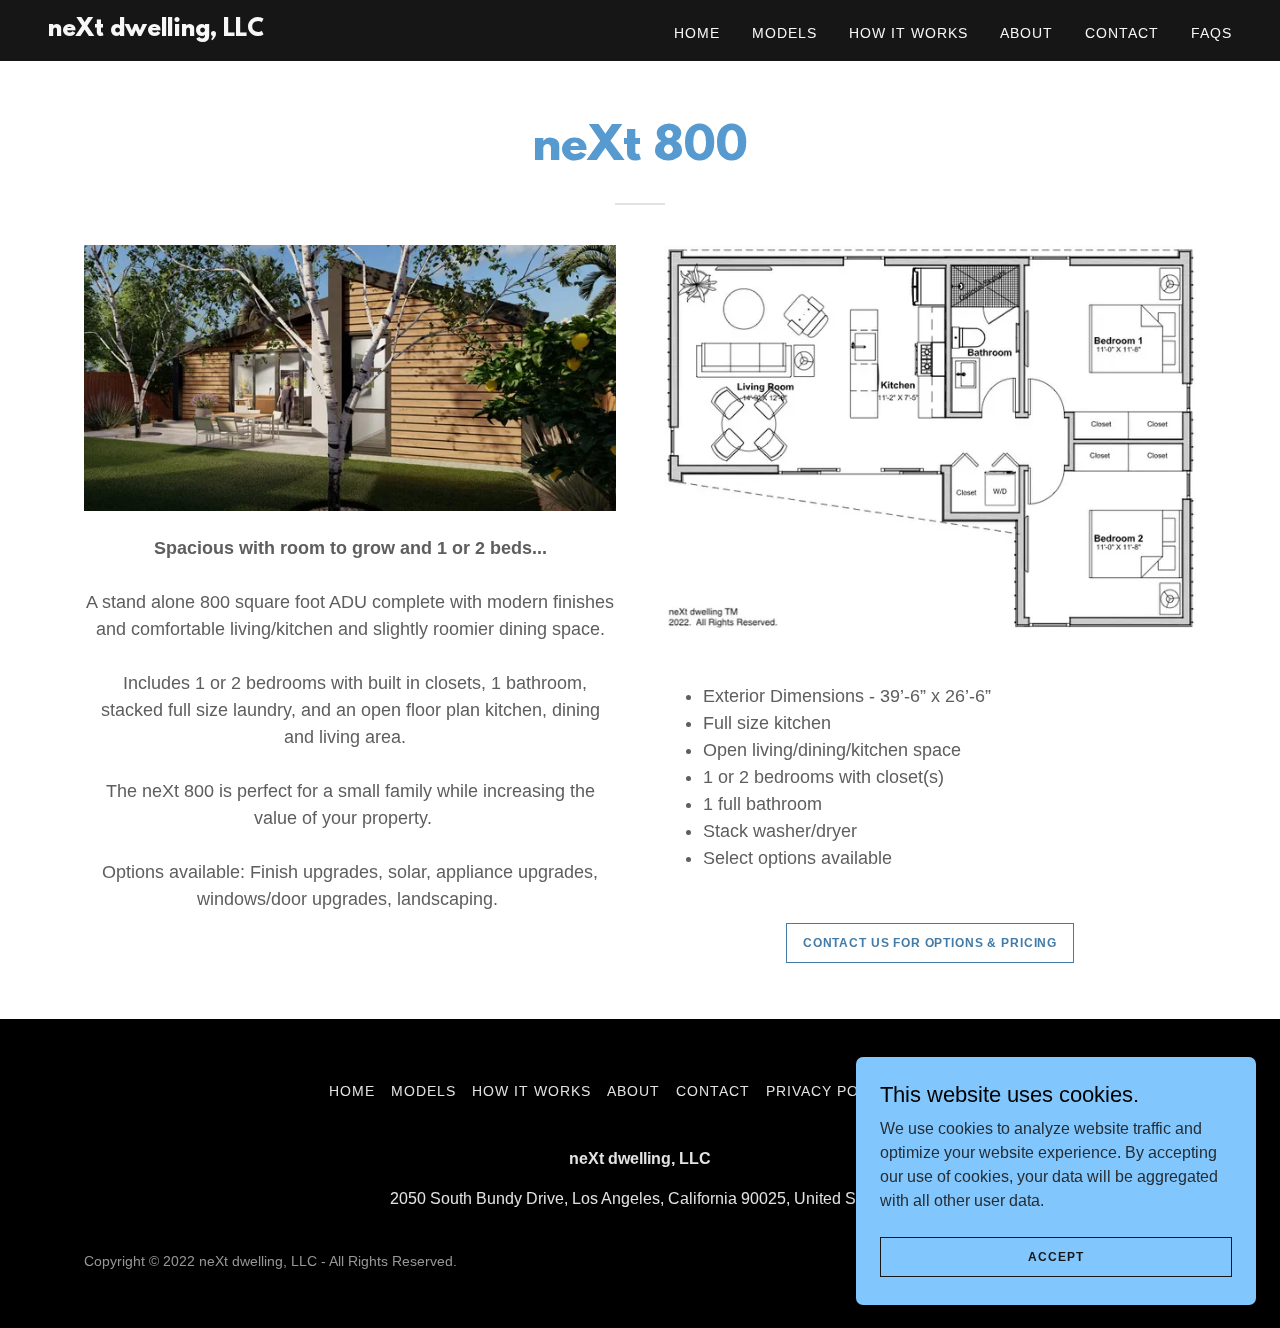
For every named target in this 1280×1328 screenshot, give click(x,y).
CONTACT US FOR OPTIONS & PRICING (930, 943)
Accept (1055, 1256)
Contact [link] (1122, 33)
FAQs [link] (1211, 33)
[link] (156, 30)
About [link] (1026, 33)
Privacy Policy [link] (830, 1091)
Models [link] (784, 33)
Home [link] (697, 33)
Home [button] (352, 1091)
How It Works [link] (908, 33)
